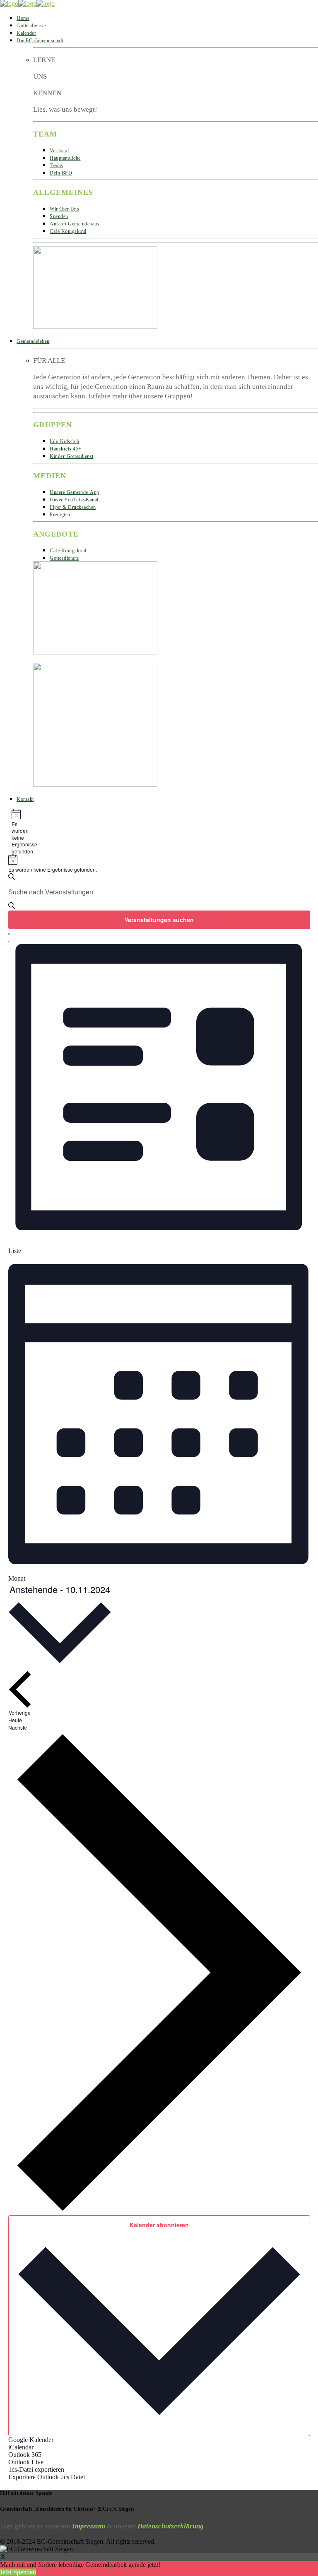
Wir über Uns (64, 209)
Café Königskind (68, 231)
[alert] (15, 832)
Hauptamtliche (65, 158)
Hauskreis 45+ (66, 449)
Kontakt (25, 799)
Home (23, 18)
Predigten (60, 515)
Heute (15, 1720)
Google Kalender (31, 2440)
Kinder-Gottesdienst (72, 456)
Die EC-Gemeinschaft (40, 41)
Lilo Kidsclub (65, 441)
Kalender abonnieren (159, 2225)
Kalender (26, 33)
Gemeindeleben (33, 341)
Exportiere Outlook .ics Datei (47, 2477)
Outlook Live (26, 2462)
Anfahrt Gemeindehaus (75, 224)
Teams (57, 165)
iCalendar (21, 2447)
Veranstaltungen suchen (159, 920)
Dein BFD (61, 173)
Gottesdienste (31, 26)
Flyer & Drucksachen (73, 507)
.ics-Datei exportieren (36, 2469)
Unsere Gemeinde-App (75, 492)
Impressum (89, 2526)
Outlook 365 (25, 2455)
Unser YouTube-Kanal (74, 500)
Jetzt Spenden (18, 2572)
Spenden (59, 216)
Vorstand (59, 151)
